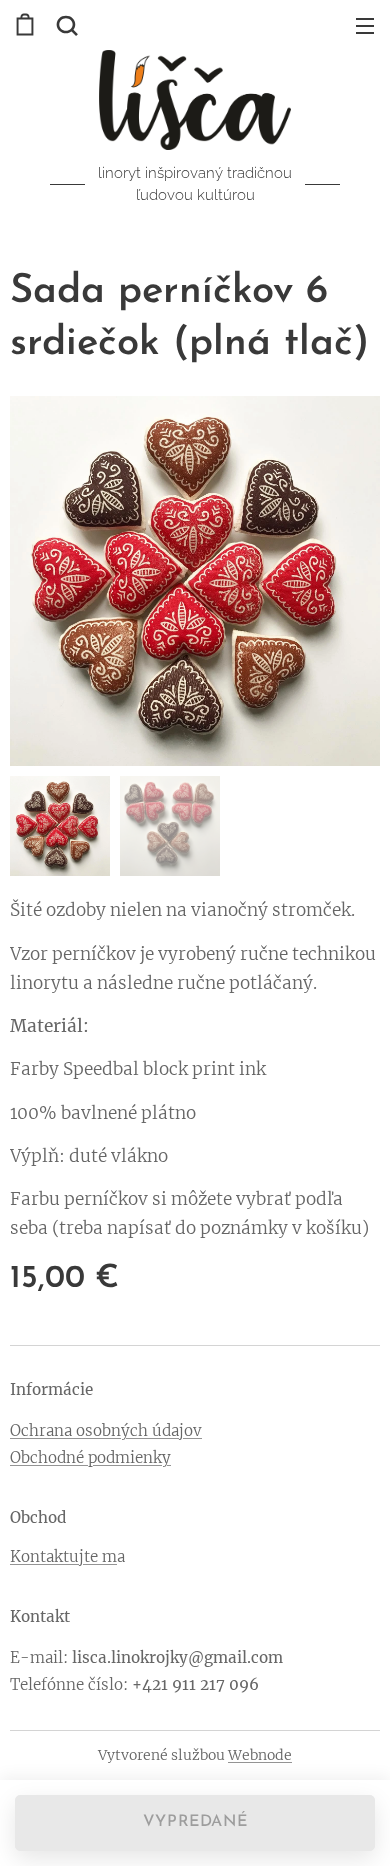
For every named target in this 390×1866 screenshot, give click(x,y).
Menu (365, 25)
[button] (65, 25)
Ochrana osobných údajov (106, 1430)
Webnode (260, 1755)
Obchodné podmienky (90, 1457)
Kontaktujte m (63, 1556)
